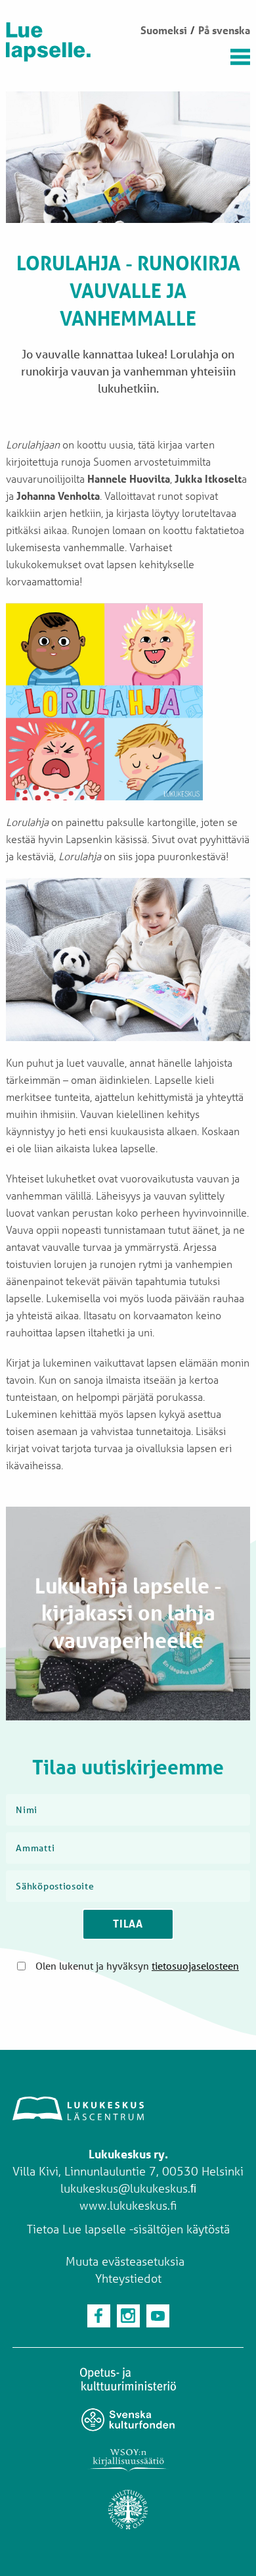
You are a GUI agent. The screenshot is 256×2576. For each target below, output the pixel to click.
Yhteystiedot (128, 2278)
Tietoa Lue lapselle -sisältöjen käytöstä (128, 2229)
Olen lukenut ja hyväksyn (137, 1966)
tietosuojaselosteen (195, 1966)
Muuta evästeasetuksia (125, 2261)
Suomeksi (164, 30)
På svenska (224, 30)
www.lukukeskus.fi (128, 2205)
